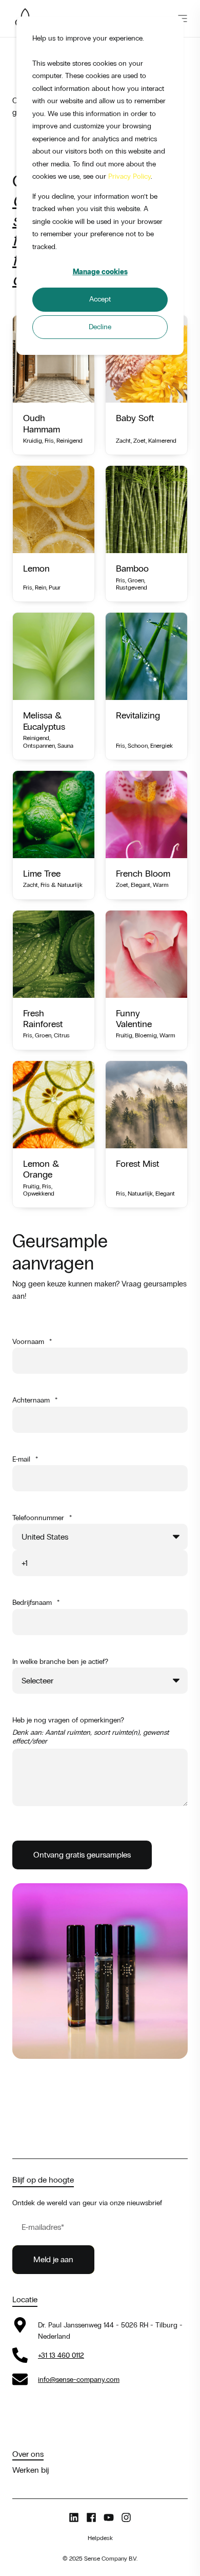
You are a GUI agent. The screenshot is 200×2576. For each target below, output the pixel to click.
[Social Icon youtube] (109, 2517)
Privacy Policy (129, 176)
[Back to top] (15, 2561)
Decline (100, 327)
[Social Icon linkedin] (76, 2517)
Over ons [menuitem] (28, 2454)
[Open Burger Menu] (183, 18)
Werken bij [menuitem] (31, 2470)
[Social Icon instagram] (124, 2517)
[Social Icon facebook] (91, 2517)
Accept (100, 299)
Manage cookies (100, 272)
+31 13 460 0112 (61, 2355)
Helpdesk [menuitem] (100, 2538)
